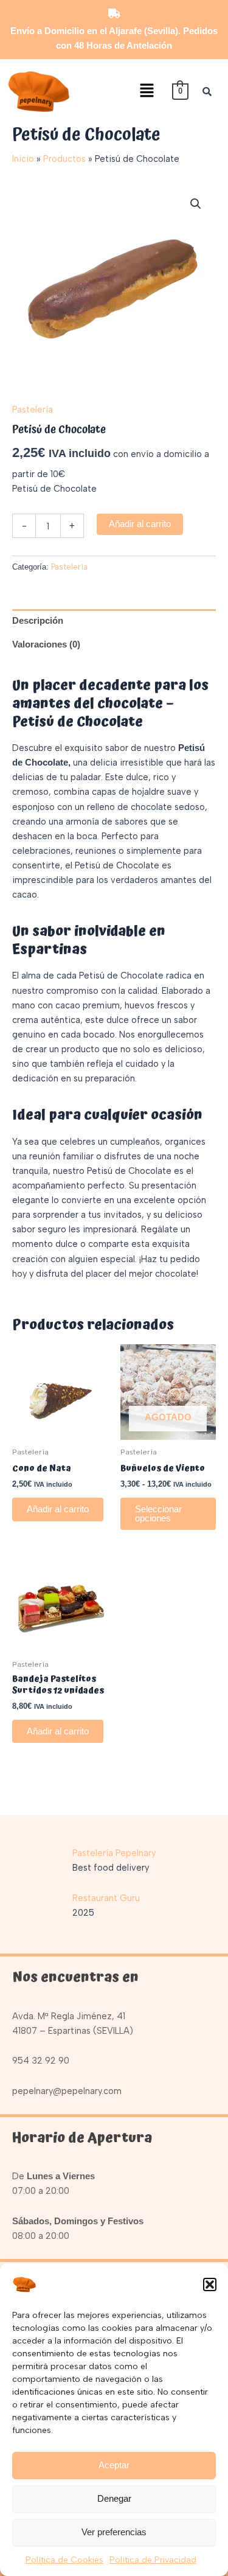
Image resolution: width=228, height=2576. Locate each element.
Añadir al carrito (140, 524)
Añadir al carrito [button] (58, 1509)
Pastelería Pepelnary (114, 1853)
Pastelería (33, 410)
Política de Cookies (64, 2560)
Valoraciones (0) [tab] (46, 644)
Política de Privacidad (153, 2560)
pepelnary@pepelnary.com (67, 2091)
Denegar (114, 2498)
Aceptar (114, 2465)
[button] (210, 2285)
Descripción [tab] (38, 621)
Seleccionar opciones (158, 1514)
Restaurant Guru (106, 1898)
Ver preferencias (114, 2532)
